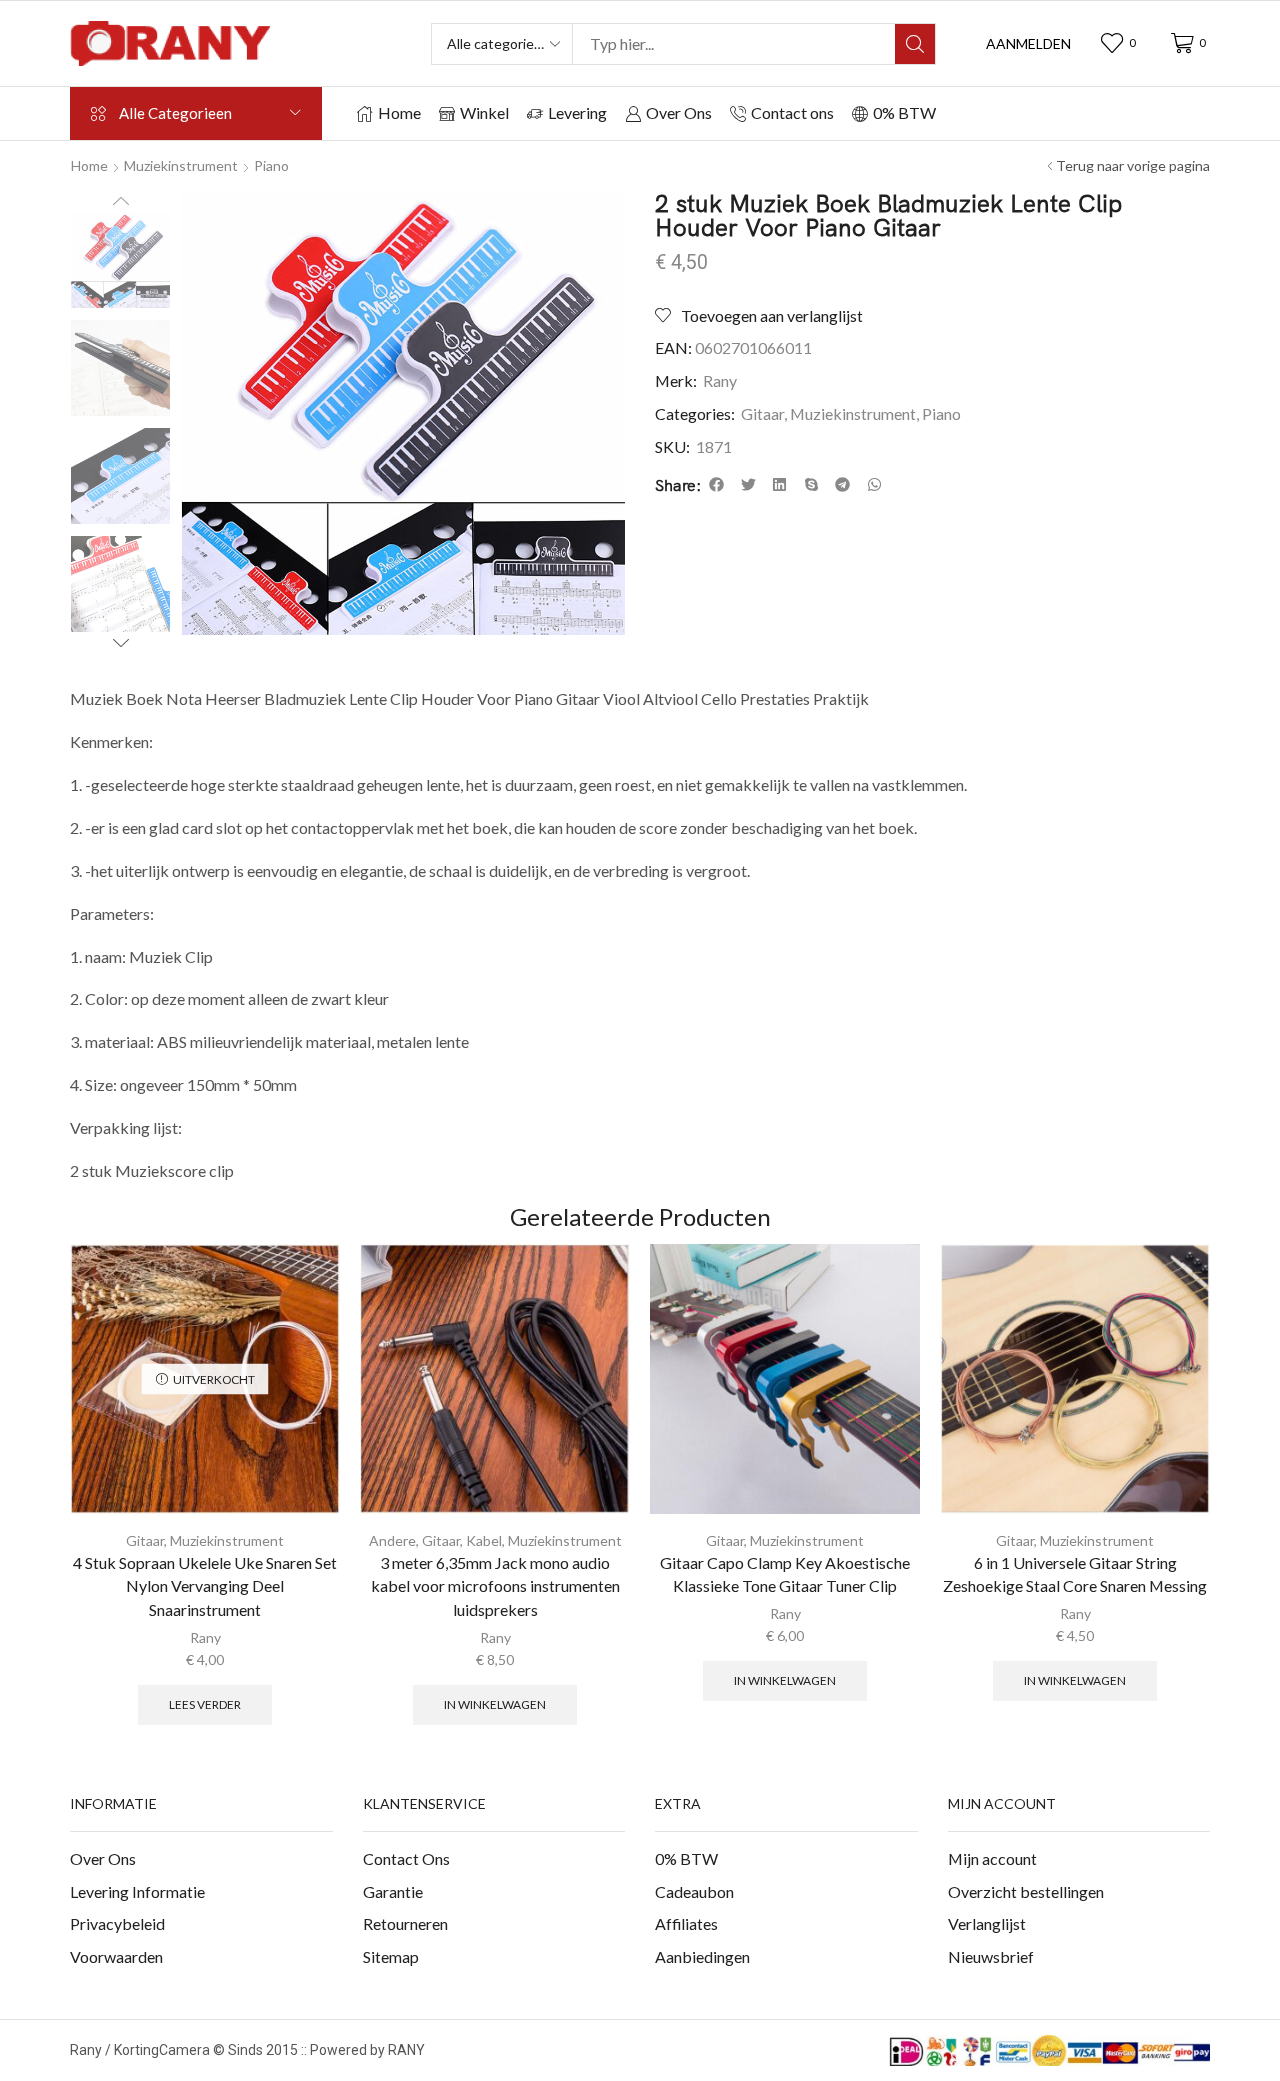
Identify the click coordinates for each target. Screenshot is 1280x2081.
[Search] (915, 44)
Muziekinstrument (181, 165)
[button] (1028, 44)
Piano (271, 165)
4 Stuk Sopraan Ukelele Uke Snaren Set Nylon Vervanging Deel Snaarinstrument (205, 1586)
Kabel (484, 1540)
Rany (720, 380)
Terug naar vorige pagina (1133, 165)
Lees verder (205, 1704)
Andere (392, 1540)
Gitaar (762, 413)
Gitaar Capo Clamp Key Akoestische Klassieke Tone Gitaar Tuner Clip (785, 1574)
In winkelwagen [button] (495, 1704)
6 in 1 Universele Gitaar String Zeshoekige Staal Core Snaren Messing (1075, 1574)
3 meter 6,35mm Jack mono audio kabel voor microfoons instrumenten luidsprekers (495, 1586)
